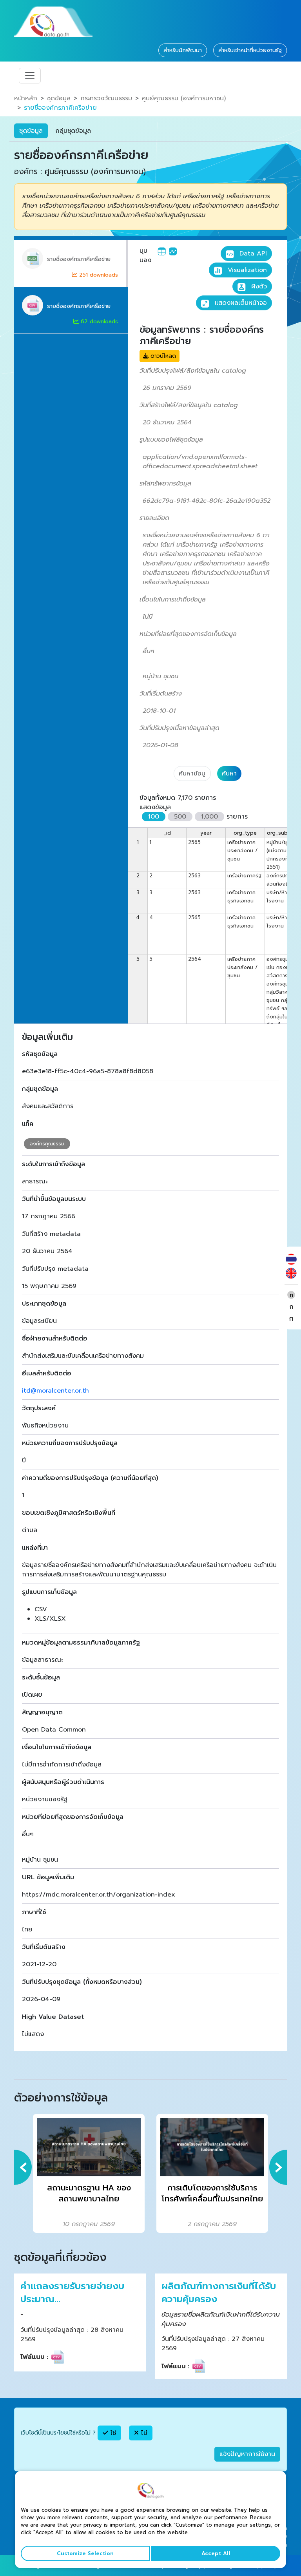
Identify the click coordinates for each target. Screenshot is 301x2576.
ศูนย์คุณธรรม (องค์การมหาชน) (184, 98)
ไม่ (143, 2433)
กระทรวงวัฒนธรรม (106, 98)
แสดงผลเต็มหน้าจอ (240, 303)
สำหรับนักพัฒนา (183, 50)
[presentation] (23, 2167)
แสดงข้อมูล (155, 807)
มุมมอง (145, 255)
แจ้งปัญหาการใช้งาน (247, 2454)
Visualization (246, 270)
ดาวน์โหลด (162, 356)
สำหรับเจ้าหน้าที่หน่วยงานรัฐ (250, 50)
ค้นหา (229, 774)
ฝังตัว (258, 286)
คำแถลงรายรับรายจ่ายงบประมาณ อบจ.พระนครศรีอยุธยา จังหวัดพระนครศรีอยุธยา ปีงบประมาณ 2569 (72, 2293)
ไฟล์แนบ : (34, 2357)
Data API (252, 254)
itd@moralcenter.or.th (55, 1391)
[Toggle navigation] (30, 76)
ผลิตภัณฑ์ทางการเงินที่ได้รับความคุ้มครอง (219, 2293)
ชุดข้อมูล (59, 98)
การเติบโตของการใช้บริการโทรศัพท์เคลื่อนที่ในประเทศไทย (212, 2193)
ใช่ (112, 2433)
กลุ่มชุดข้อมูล (73, 131)
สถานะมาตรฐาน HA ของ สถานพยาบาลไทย (89, 2193)
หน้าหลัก (26, 98)
